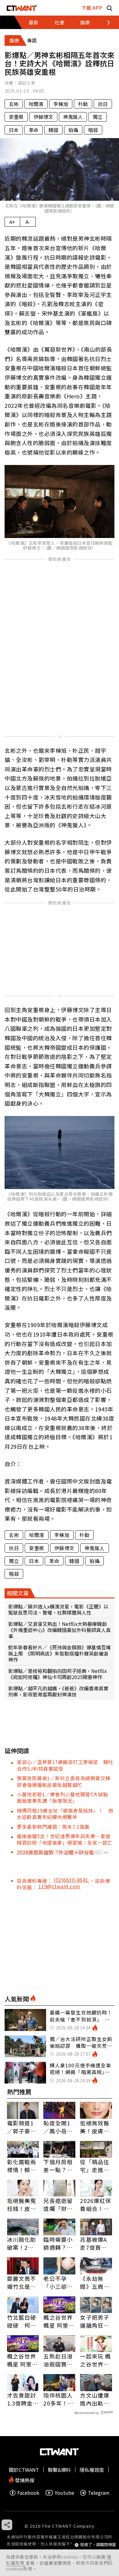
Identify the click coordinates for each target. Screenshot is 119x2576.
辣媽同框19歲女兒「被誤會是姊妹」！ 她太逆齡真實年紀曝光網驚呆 (65, 1814)
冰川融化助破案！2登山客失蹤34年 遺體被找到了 (22, 2243)
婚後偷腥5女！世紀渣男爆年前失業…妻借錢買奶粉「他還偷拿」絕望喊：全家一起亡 (65, 1839)
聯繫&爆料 (59, 2470)
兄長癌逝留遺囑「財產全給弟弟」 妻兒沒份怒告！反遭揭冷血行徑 (59, 2205)
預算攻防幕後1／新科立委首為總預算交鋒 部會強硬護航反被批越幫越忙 (66, 1781)
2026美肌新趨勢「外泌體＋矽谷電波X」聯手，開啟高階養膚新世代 (58, 1852)
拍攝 (73, 130)
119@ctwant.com (60, 1886)
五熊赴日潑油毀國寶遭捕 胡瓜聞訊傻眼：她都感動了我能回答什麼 (58, 2360)
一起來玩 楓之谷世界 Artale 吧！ (95, 2360)
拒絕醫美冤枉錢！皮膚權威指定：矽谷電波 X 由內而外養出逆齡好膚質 (22, 2205)
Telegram (99, 2493)
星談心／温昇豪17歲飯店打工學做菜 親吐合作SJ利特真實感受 (65, 1765)
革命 (34, 130)
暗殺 (93, 130)
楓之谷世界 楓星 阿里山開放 (59, 2321)
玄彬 (14, 104)
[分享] (7, 2525)
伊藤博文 (43, 117)
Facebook (28, 2493)
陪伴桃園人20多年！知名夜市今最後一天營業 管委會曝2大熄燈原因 (59, 2399)
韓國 (53, 130)
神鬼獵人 (73, 117)
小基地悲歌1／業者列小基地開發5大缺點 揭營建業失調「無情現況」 (65, 1797)
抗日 (103, 104)
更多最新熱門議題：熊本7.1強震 (53, 1827)
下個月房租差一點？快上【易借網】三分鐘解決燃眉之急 (58, 2166)
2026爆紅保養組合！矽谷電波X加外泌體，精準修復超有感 (96, 2205)
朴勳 (83, 104)
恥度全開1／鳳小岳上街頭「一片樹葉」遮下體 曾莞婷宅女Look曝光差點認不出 (59, 2127)
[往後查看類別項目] (105, 22)
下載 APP (92, 8)
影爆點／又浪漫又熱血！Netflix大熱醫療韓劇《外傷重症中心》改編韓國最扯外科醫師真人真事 (60, 1630)
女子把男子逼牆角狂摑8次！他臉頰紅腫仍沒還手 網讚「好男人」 (95, 2321)
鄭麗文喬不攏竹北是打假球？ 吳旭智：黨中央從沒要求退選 (22, 2282)
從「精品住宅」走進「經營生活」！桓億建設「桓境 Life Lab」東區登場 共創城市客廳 (95, 2166)
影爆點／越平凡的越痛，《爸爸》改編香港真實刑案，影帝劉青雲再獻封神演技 (58, 1691)
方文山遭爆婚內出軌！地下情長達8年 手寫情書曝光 (95, 2399)
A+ (12, 222)
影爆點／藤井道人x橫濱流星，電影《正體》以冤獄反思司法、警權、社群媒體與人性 (58, 1609)
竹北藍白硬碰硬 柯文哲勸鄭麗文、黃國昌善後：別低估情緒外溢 (22, 2321)
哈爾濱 (36, 104)
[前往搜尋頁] (110, 8)
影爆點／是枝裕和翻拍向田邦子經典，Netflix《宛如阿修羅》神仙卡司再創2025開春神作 (58, 1674)
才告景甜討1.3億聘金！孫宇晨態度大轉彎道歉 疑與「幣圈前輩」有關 (23, 2399)
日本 (14, 130)
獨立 (98, 117)
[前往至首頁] (22, 8)
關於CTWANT (24, 2470)
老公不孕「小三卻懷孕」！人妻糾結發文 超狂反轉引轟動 (58, 2282)
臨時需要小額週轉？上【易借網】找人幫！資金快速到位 (58, 2243)
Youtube (64, 2493)
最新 (34, 22)
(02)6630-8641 (72, 1880)
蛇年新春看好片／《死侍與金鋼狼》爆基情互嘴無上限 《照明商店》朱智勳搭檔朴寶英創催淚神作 (60, 1653)
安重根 (16, 117)
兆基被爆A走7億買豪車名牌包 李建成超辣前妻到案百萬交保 (95, 2243)
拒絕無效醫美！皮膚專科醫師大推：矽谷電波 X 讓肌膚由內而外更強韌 (95, 2127)
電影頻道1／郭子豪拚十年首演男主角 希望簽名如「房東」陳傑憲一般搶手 (22, 2127)
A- (28, 222)
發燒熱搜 (24, 2480)
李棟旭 (61, 104)
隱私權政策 (92, 2470)
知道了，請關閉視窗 (98, 2545)
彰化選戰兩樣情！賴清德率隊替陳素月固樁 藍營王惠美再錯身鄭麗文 (22, 2166)
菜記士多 (26, 83)
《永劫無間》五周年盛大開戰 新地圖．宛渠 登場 (95, 2282)
